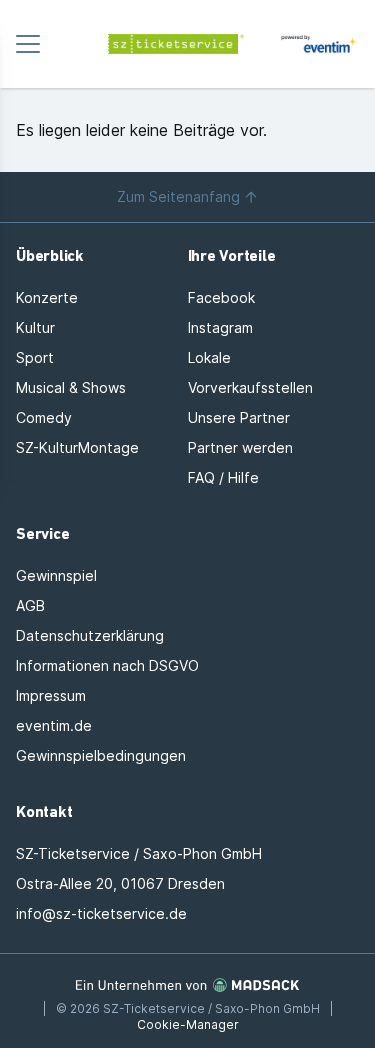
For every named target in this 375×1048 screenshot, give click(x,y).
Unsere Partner (239, 417)
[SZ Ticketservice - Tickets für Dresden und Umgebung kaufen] (188, 44)
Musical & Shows (71, 387)
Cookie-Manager (188, 1024)
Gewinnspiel (56, 575)
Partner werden (240, 447)
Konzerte (47, 297)
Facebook (221, 297)
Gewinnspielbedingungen (101, 755)
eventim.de (54, 725)
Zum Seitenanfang (178, 196)
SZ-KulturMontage (77, 447)
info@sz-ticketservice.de (101, 913)
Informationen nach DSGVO (107, 665)
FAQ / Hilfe (223, 477)
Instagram (220, 327)
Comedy (44, 417)
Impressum (51, 695)
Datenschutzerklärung (90, 635)
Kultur (35, 327)
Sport (35, 357)
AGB (30, 605)
